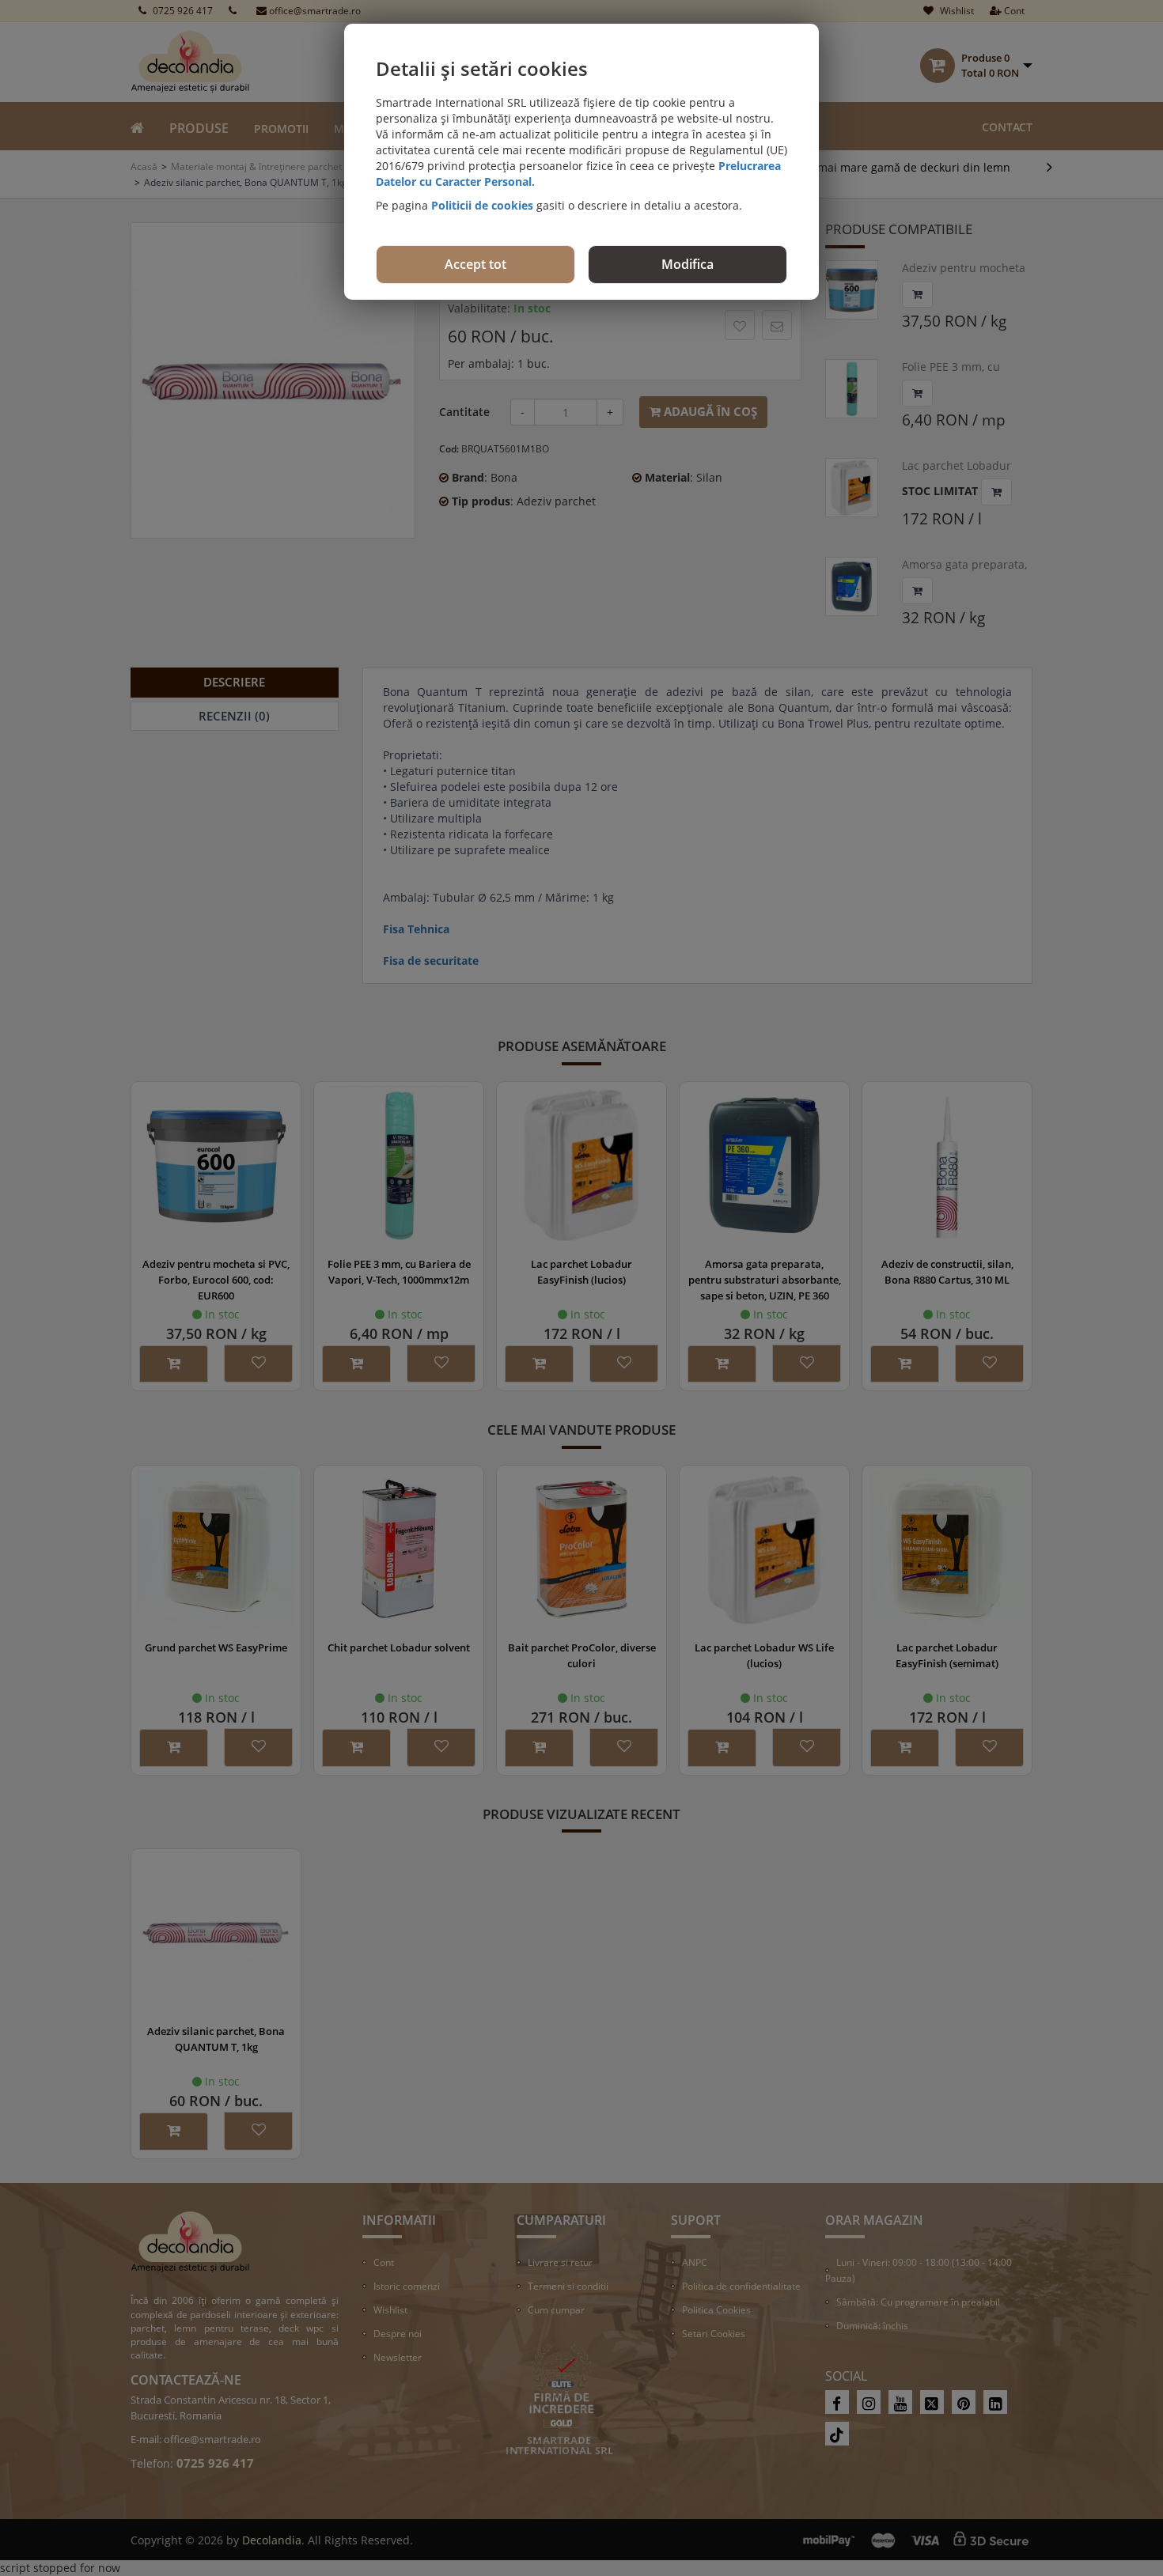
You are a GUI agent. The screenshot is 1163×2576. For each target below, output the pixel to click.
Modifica (688, 264)
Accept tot (475, 264)
